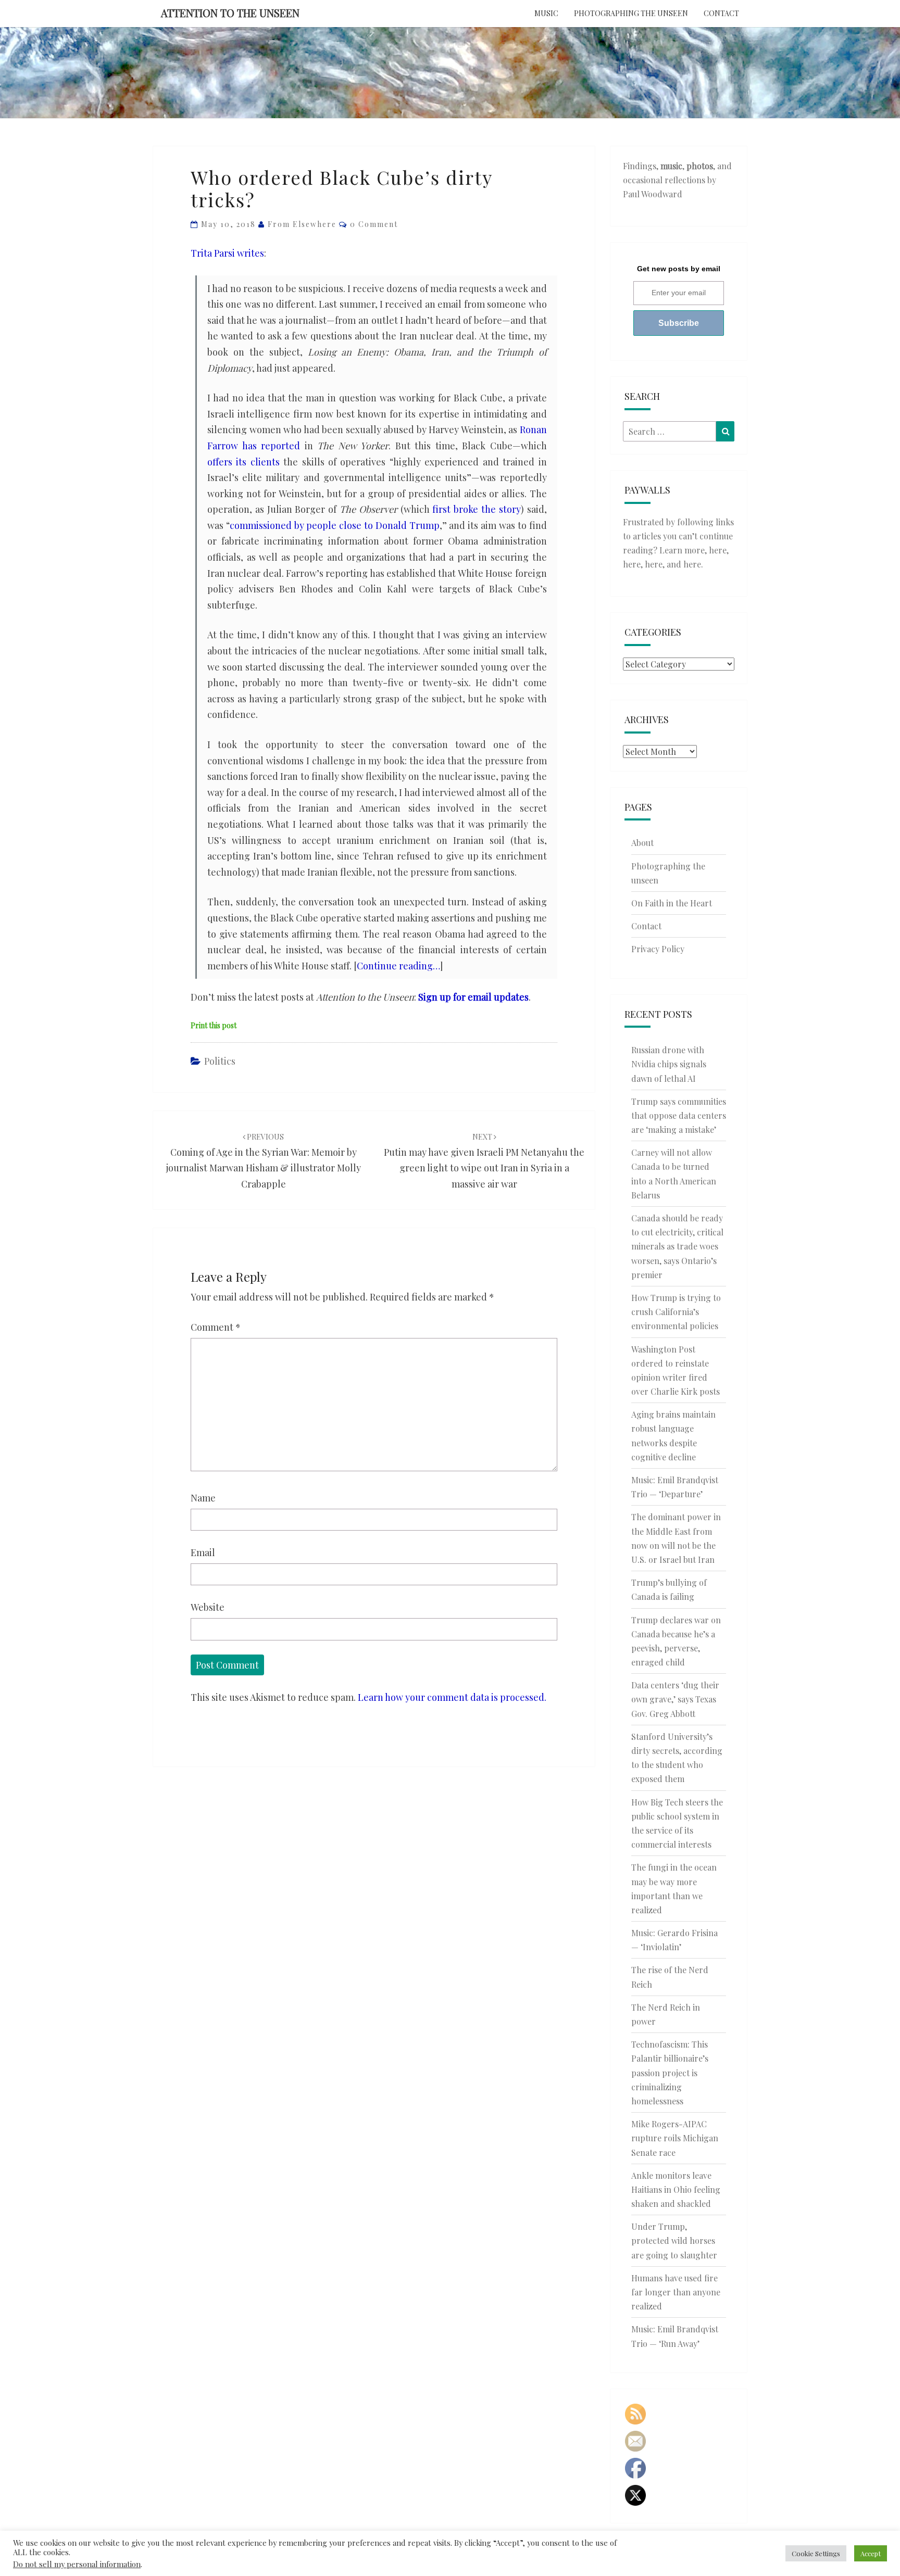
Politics (220, 1061)
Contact (721, 13)
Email (203, 1552)
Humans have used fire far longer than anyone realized (676, 2292)
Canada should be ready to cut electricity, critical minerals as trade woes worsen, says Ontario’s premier (677, 1246)
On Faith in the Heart (672, 903)
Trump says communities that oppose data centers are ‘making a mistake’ (679, 1115)
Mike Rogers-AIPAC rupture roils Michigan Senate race (675, 2138)
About (642, 843)
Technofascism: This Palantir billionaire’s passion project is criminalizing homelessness (670, 2073)
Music (546, 13)
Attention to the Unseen (230, 13)
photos (700, 166)
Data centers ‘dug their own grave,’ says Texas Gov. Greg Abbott (675, 1699)
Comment (216, 1327)
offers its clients (243, 462)
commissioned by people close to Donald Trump (335, 525)
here (718, 550)
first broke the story (476, 509)
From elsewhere (302, 224)
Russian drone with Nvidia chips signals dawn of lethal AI (669, 1064)
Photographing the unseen (631, 13)
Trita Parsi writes (227, 253)
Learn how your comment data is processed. (452, 1697)
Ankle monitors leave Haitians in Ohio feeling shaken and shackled (676, 2189)
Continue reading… (398, 966)
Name (203, 1498)
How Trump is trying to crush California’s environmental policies (676, 1312)
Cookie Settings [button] (816, 2553)
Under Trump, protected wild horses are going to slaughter (674, 2240)
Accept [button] (871, 2553)
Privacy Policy (658, 949)
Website (208, 1607)
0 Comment (374, 224)
